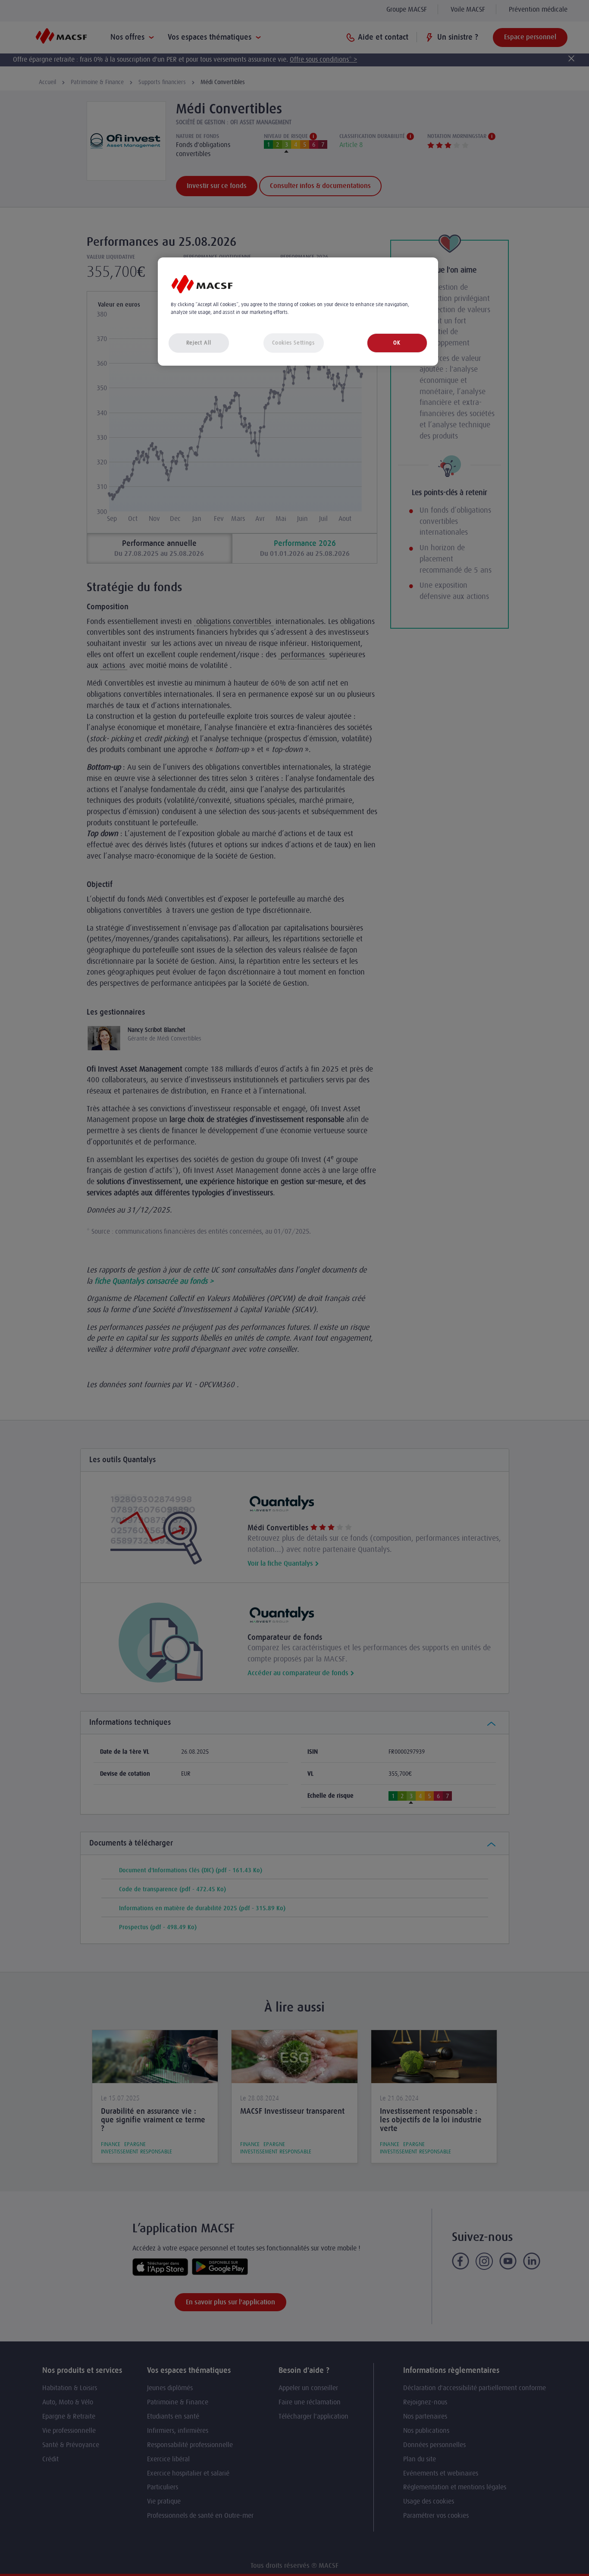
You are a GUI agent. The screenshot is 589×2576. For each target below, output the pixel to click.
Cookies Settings (293, 343)
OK (397, 343)
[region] (298, 312)
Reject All (199, 343)
